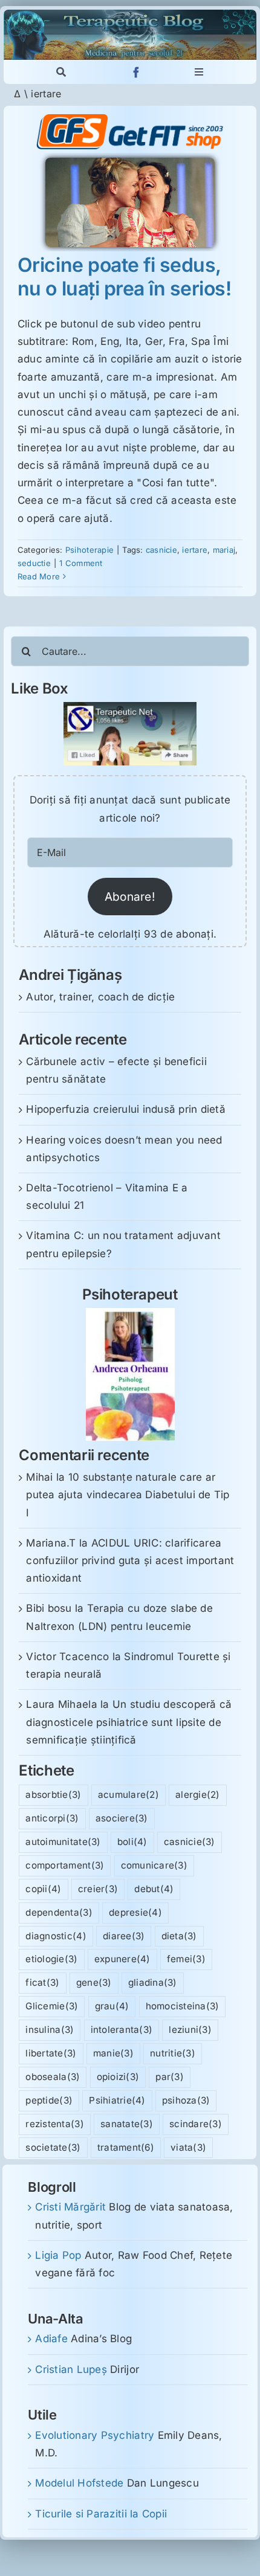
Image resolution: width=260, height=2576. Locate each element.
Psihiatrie (117, 2100)
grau (112, 2006)
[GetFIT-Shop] (130, 119)
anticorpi (52, 1818)
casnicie (161, 550)
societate (53, 2147)
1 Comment (81, 563)
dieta (179, 1936)
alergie (198, 1795)
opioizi (118, 2077)
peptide (49, 2100)
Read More (39, 576)
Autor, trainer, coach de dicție (100, 997)
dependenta (59, 1912)
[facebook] (136, 72)
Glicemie (52, 2006)
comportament (65, 1865)
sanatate (127, 2124)
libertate (51, 2053)
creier (98, 1889)
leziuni (190, 2030)
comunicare (154, 1865)
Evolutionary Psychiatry (95, 2435)
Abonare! (130, 897)
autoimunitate (63, 1842)
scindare (196, 2124)
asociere (122, 1818)
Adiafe (51, 2339)
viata (188, 2147)
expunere (122, 1959)
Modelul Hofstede (79, 2483)
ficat (42, 1982)
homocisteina (183, 2006)
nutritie (173, 2053)
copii (43, 1889)
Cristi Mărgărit (70, 2207)
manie (113, 2053)
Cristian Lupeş (71, 2369)
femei (186, 1959)
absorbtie (53, 1795)
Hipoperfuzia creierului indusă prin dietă (125, 1109)
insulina (50, 2030)
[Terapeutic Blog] (130, 14)
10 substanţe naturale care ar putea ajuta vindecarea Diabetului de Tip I (128, 1495)
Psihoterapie (89, 550)
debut (154, 1889)
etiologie (51, 1959)
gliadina (153, 1982)
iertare (195, 550)
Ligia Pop (58, 2255)
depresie (135, 1912)
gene (94, 1982)
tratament (126, 2147)
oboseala (53, 2077)
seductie (34, 563)
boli (132, 1842)
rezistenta (54, 2124)
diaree (124, 1936)
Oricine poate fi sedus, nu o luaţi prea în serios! (125, 276)
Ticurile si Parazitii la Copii (101, 2514)
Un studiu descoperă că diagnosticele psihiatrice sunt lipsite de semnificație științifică (129, 1722)
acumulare (128, 1795)
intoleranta (122, 2030)
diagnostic (56, 1936)
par (170, 2077)
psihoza (186, 2100)
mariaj (224, 550)
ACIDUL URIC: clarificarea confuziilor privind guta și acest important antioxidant (130, 1560)
